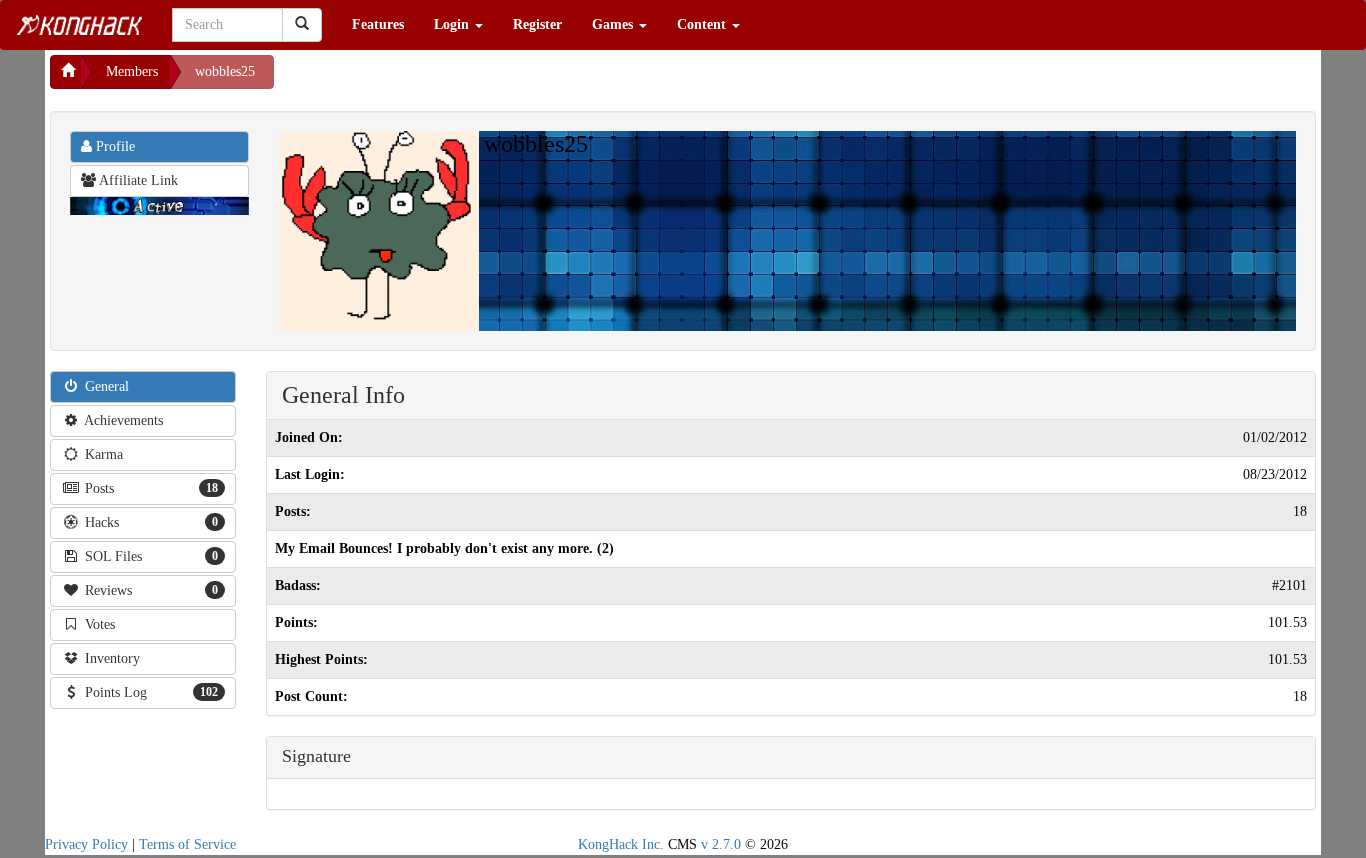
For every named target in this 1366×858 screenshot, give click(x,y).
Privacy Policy (86, 844)
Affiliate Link (137, 180)
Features (378, 24)
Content (703, 24)
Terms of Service (187, 844)
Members (132, 71)
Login (453, 24)
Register (537, 24)
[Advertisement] (434, 80)
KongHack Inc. (621, 844)
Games (614, 24)
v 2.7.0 (721, 844)
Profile (113, 146)
